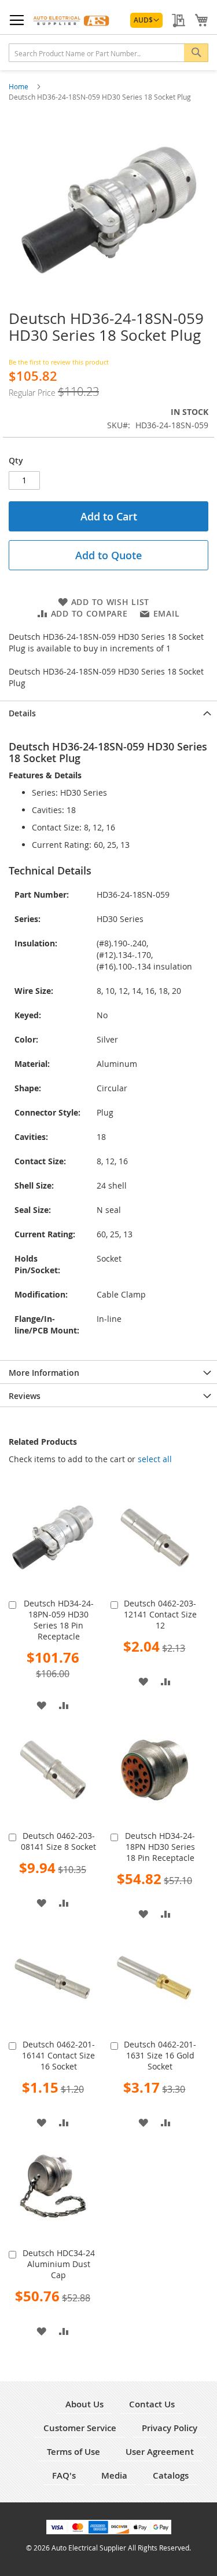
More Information (44, 1373)
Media (114, 2475)
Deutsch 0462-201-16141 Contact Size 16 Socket (58, 2055)
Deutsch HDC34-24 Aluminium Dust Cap (59, 2264)
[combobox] (108, 53)
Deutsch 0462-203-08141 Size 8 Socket (58, 1841)
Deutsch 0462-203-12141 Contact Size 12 (160, 1614)
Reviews (25, 1396)
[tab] (108, 712)
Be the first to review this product (59, 362)
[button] (146, 20)
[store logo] (72, 20)
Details (22, 713)
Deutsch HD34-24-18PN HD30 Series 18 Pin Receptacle (160, 1847)
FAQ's (64, 2475)
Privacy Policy (170, 2428)
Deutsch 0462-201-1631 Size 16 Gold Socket (160, 2055)
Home (19, 86)
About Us (84, 2404)
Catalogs (171, 2475)
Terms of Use (73, 2452)
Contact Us (152, 2404)
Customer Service (80, 2428)
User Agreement (160, 2452)
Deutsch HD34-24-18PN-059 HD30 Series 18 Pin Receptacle (59, 1620)
